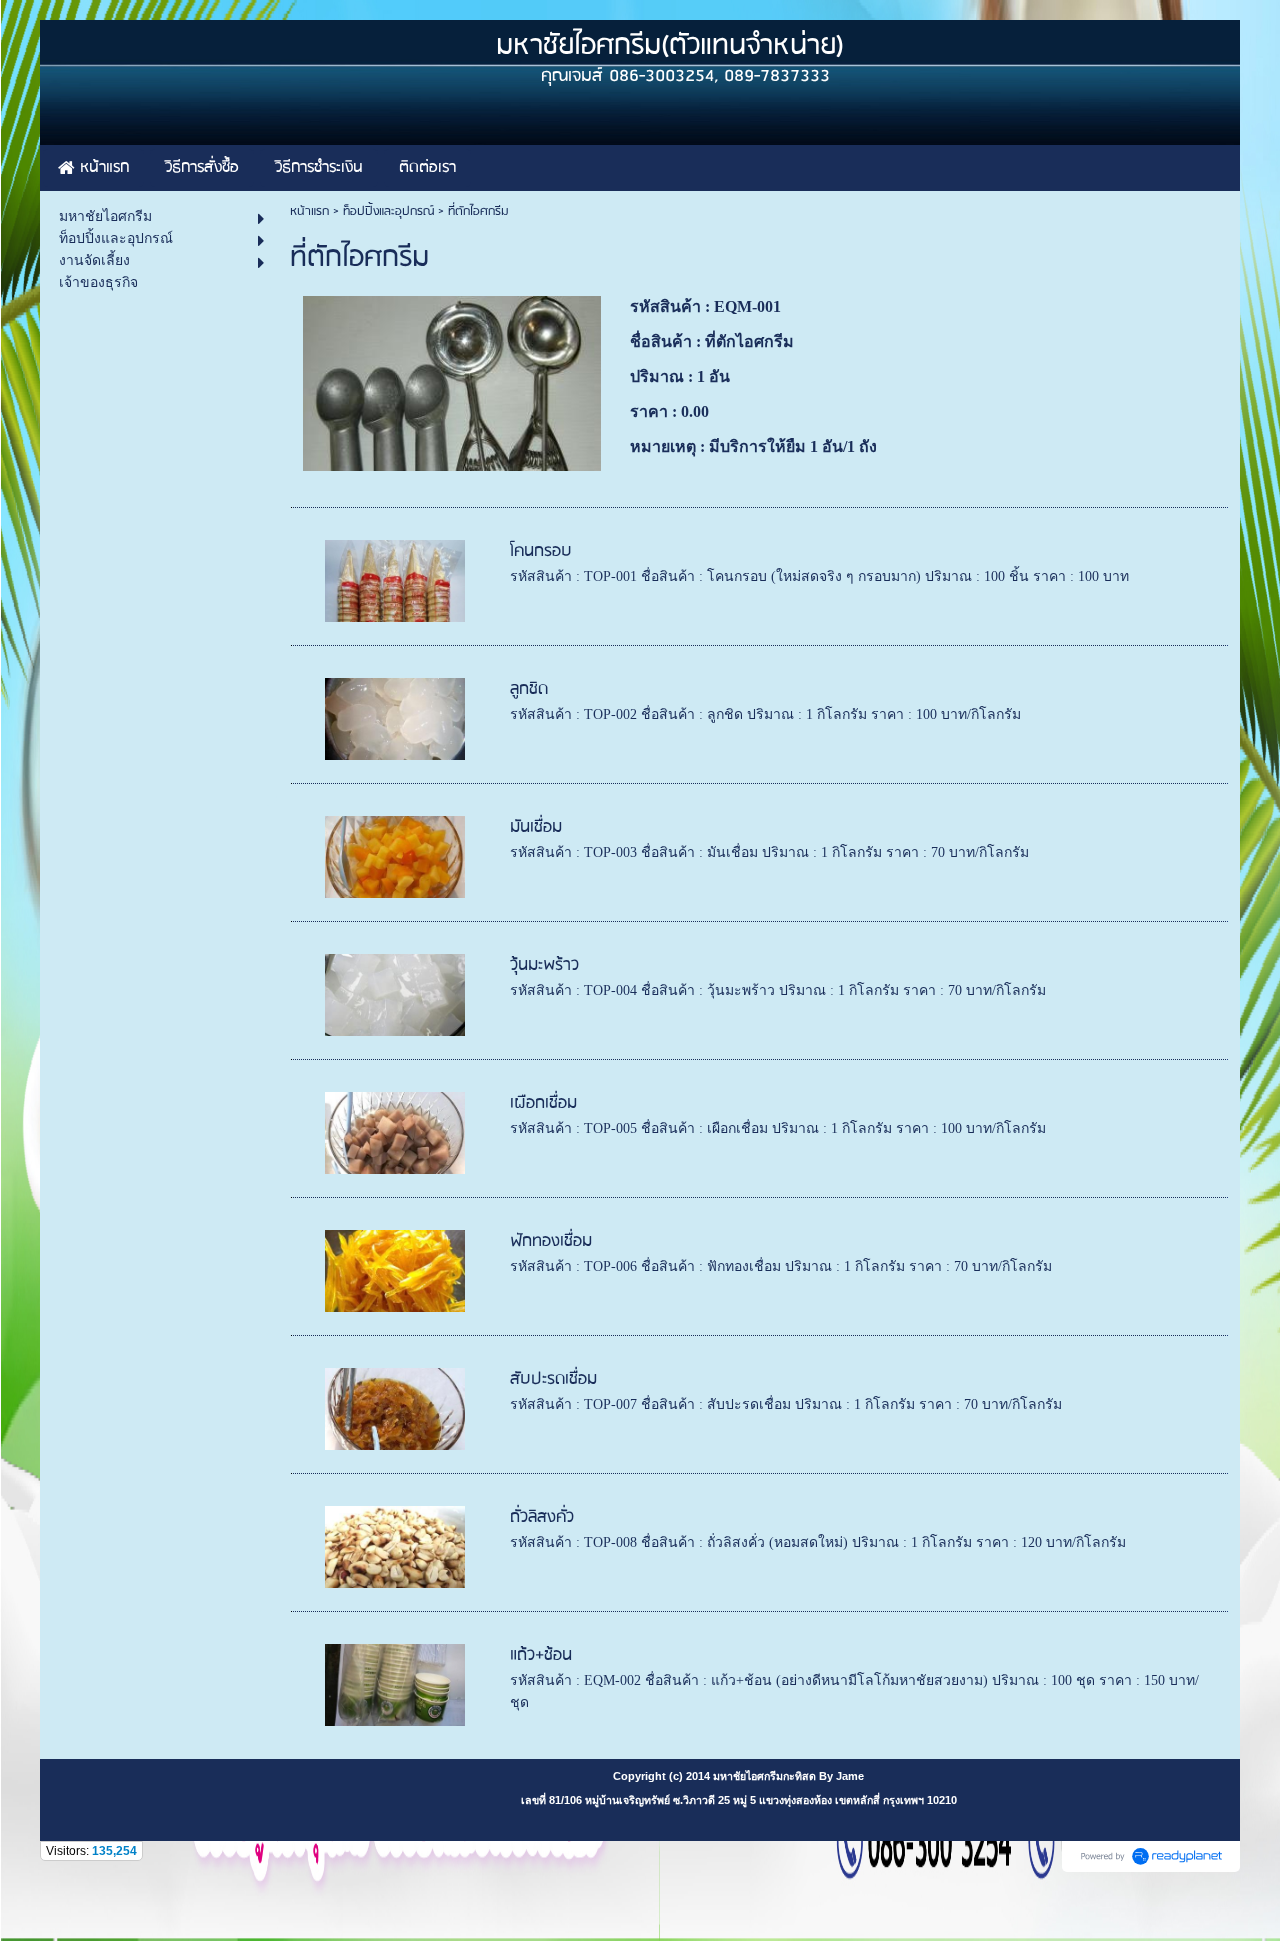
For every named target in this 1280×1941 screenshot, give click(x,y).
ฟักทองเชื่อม (551, 1241)
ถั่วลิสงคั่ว (542, 1517)
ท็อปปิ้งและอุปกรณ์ (388, 211)
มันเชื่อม (536, 827)
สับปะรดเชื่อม (553, 1379)
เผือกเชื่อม (543, 1103)
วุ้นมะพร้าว (544, 965)
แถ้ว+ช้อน (541, 1655)
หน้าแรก (309, 211)
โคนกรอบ (541, 551)
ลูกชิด (529, 689)
